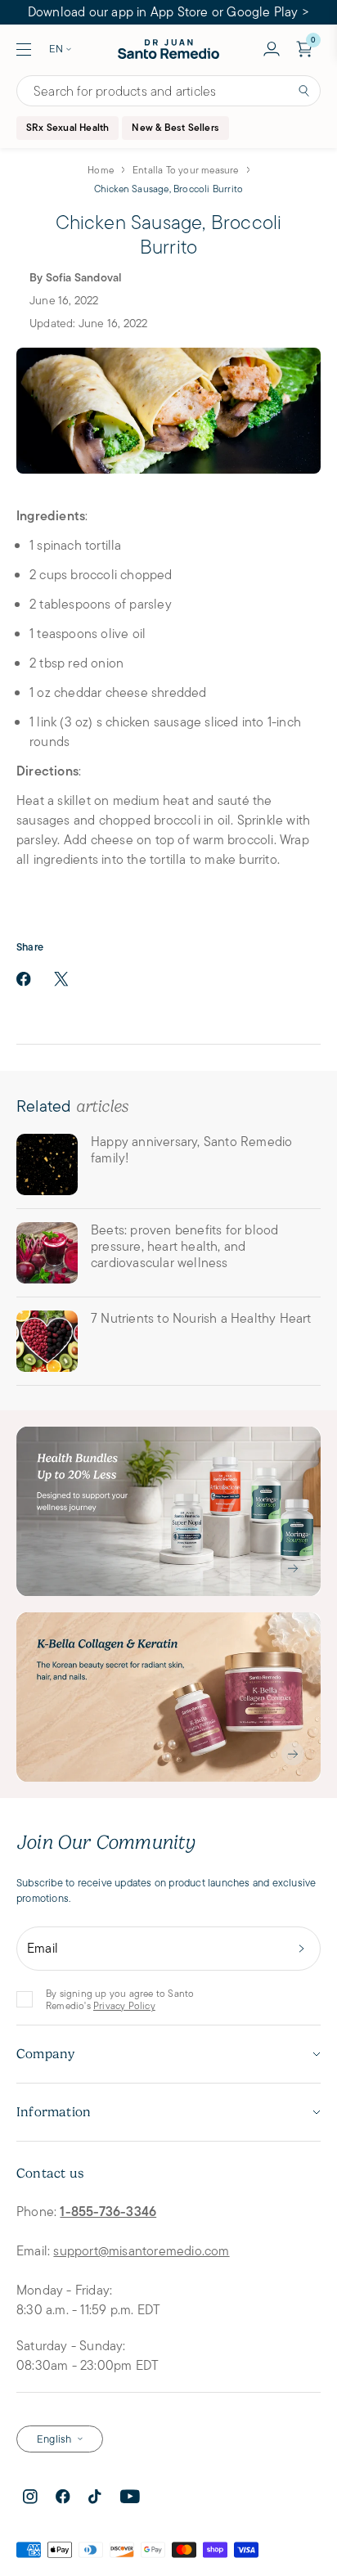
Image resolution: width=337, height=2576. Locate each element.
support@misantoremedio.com (141, 2251)
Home (101, 170)
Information (54, 2112)
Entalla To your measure (186, 170)
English (54, 2439)
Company (45, 2054)
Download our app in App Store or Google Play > (168, 12)
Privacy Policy (124, 2005)
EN (56, 49)
